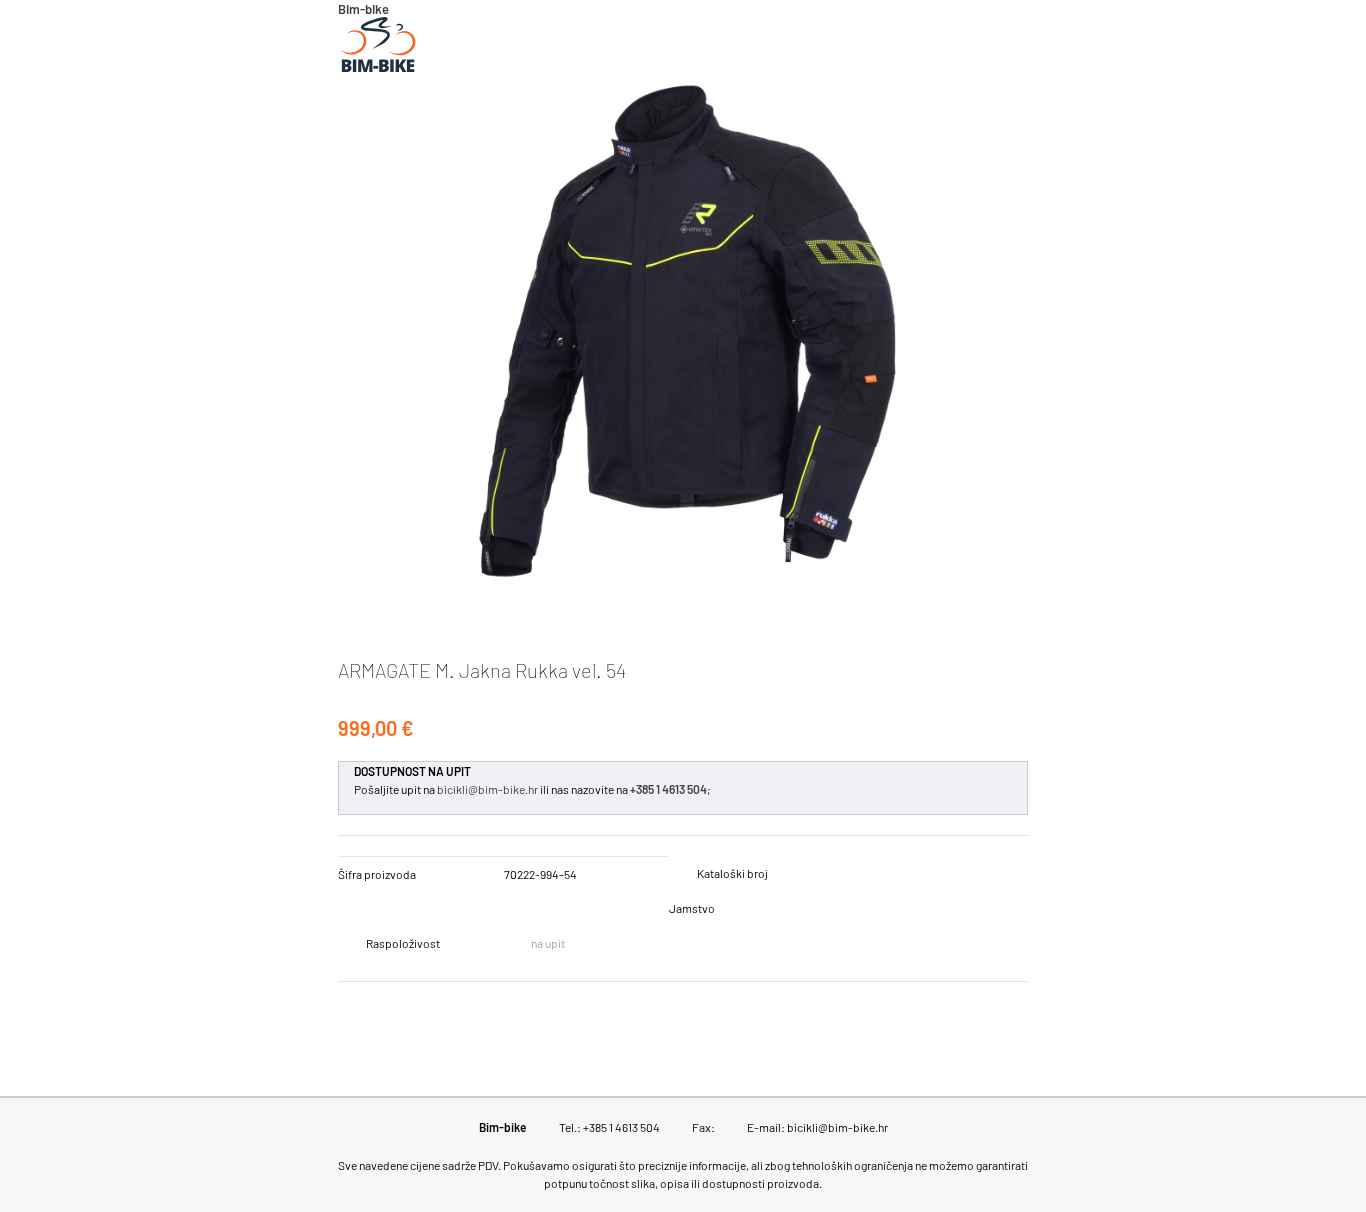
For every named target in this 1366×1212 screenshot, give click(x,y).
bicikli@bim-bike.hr (487, 789)
